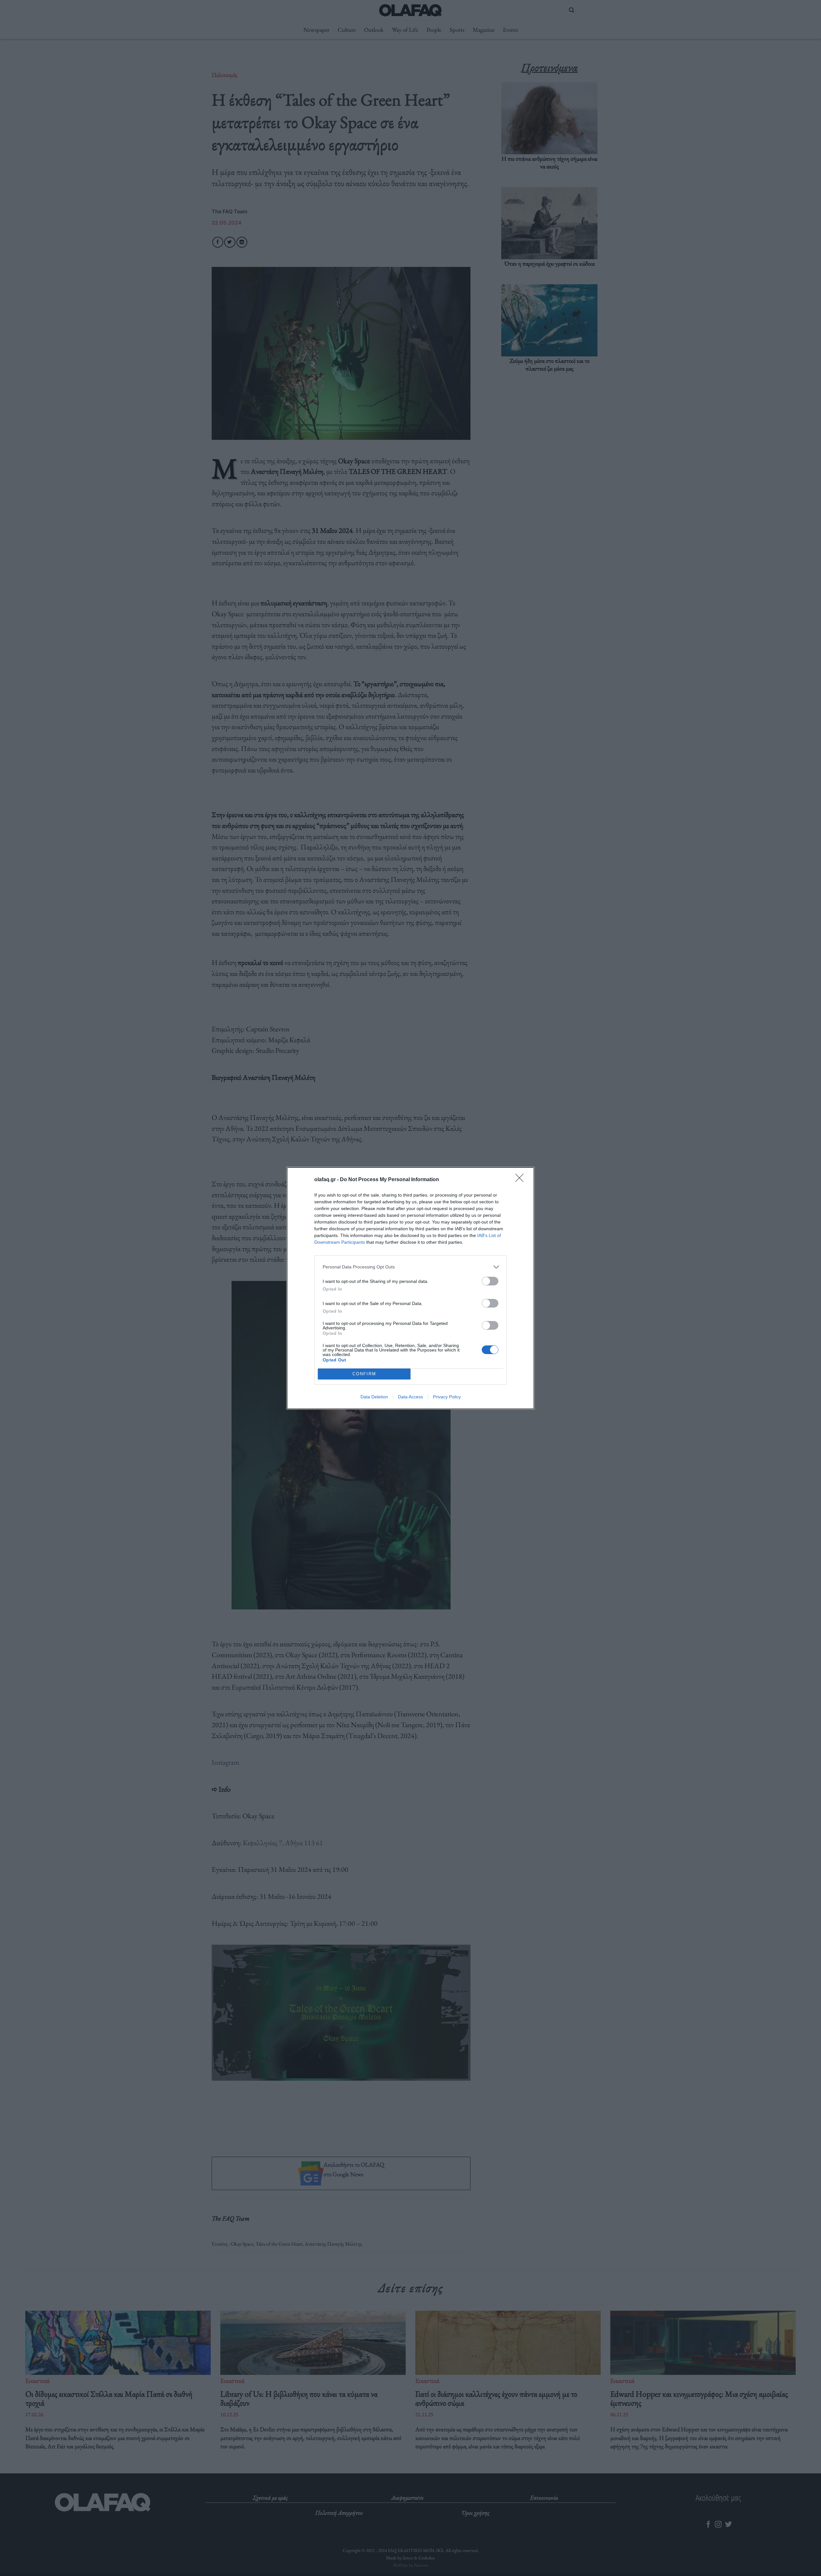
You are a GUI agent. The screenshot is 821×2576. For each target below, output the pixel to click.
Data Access (410, 1397)
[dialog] (410, 1288)
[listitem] (410, 1267)
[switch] (490, 1281)
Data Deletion (374, 1397)
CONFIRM (364, 1374)
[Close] (521, 1180)
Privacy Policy (447, 1397)
